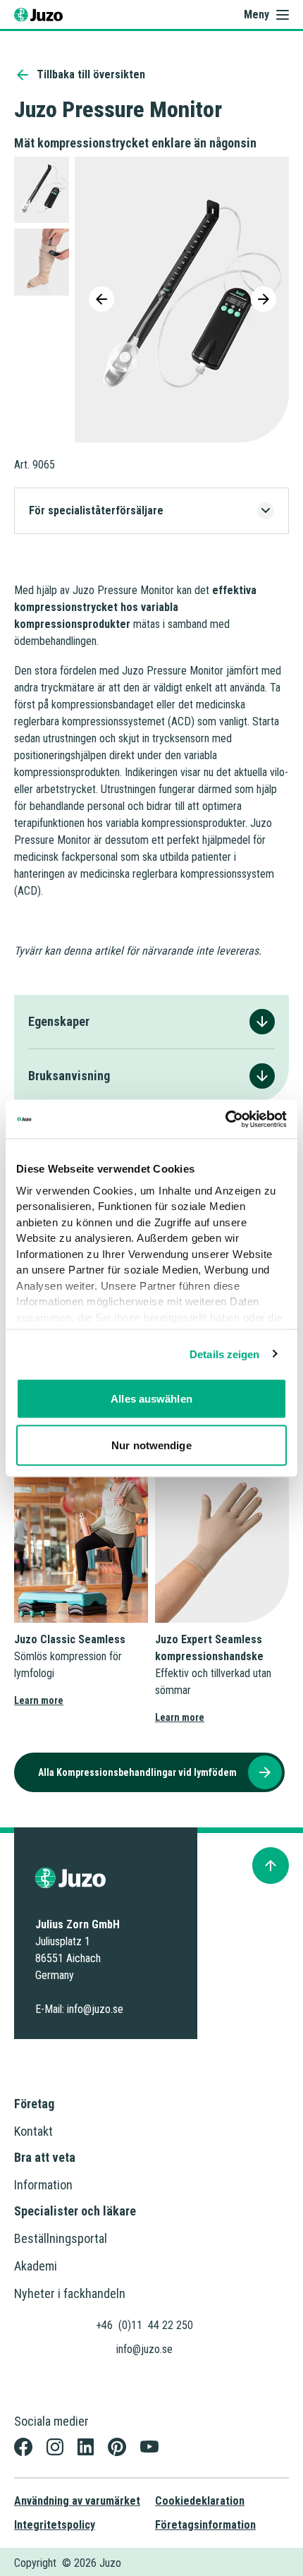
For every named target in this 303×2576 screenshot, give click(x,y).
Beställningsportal (61, 2238)
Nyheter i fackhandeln (70, 2293)
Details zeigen (224, 1354)
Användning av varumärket (77, 2501)
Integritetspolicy (55, 2525)
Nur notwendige (151, 1445)
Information (43, 2185)
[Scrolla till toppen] (271, 1866)
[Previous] (101, 299)
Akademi (36, 2266)
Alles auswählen (151, 1399)
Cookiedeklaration (200, 2501)
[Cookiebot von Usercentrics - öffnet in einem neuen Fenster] (225, 1119)
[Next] (264, 299)
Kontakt (33, 2131)
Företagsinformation (205, 2525)
